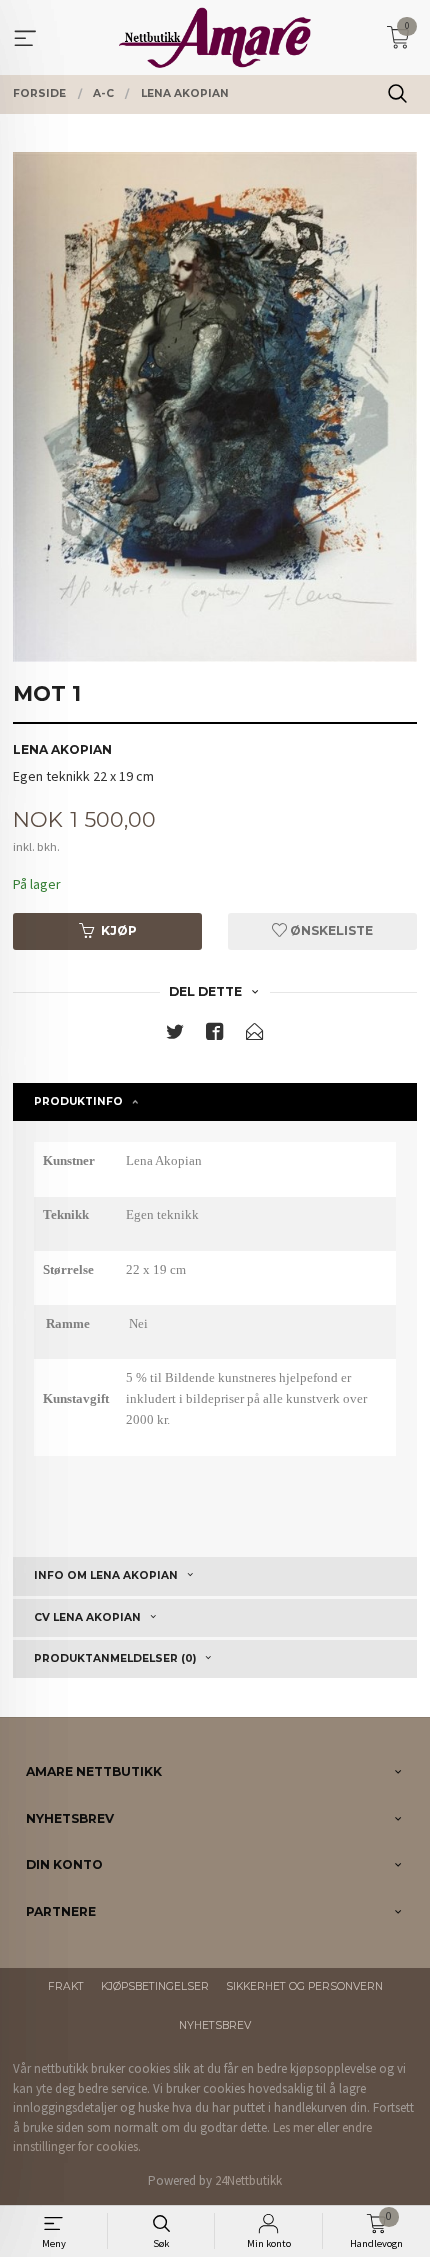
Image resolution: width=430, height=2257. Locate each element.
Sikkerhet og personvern (304, 1986)
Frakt (66, 1986)
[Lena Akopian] (215, 407)
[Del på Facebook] (215, 1035)
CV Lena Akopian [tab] (87, 1617)
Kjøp (119, 930)
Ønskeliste (330, 930)
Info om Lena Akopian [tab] (106, 1575)
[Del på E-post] (255, 1035)
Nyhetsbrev (215, 2025)
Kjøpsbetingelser (155, 1986)
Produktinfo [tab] (78, 1101)
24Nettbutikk (248, 2180)
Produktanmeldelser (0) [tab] (115, 1658)
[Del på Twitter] (175, 1035)
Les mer (293, 2127)
